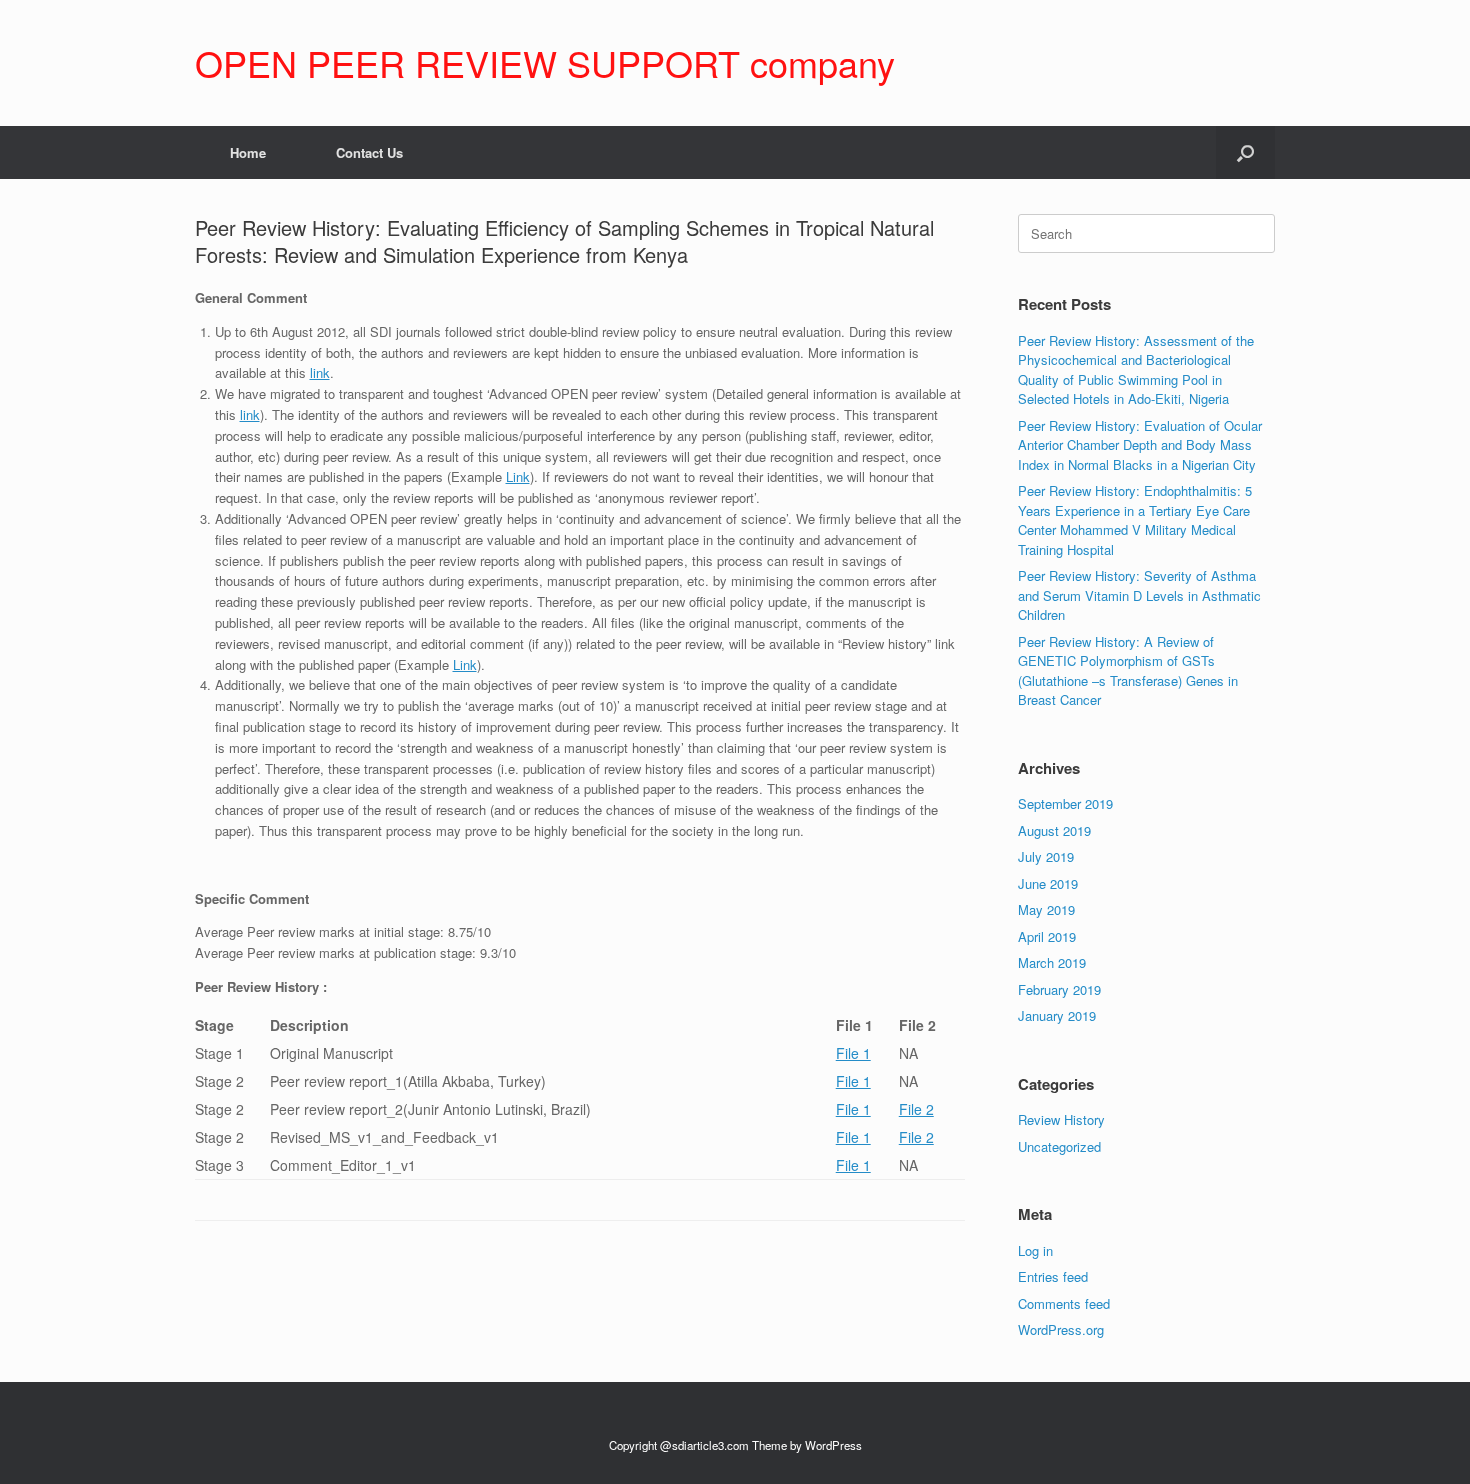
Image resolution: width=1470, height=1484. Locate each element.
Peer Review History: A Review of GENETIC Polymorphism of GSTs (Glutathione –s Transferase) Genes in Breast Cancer (1128, 671)
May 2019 (1046, 909)
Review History (1061, 1119)
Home (248, 152)
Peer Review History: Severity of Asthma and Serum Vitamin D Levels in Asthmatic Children (1139, 595)
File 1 (853, 1053)
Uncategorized (1059, 1146)
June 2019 (1048, 883)
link (320, 372)
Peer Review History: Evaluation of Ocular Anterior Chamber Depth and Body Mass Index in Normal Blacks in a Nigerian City (1140, 445)
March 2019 (1052, 962)
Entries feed (1053, 1276)
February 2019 (1059, 989)
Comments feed (1064, 1303)
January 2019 (1057, 1015)
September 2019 (1065, 803)
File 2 (916, 1109)
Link (518, 476)
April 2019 (1047, 936)
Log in (1035, 1250)
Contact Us (369, 152)
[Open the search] (1245, 152)
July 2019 (1046, 856)
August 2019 (1054, 830)
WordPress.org (1061, 1329)
